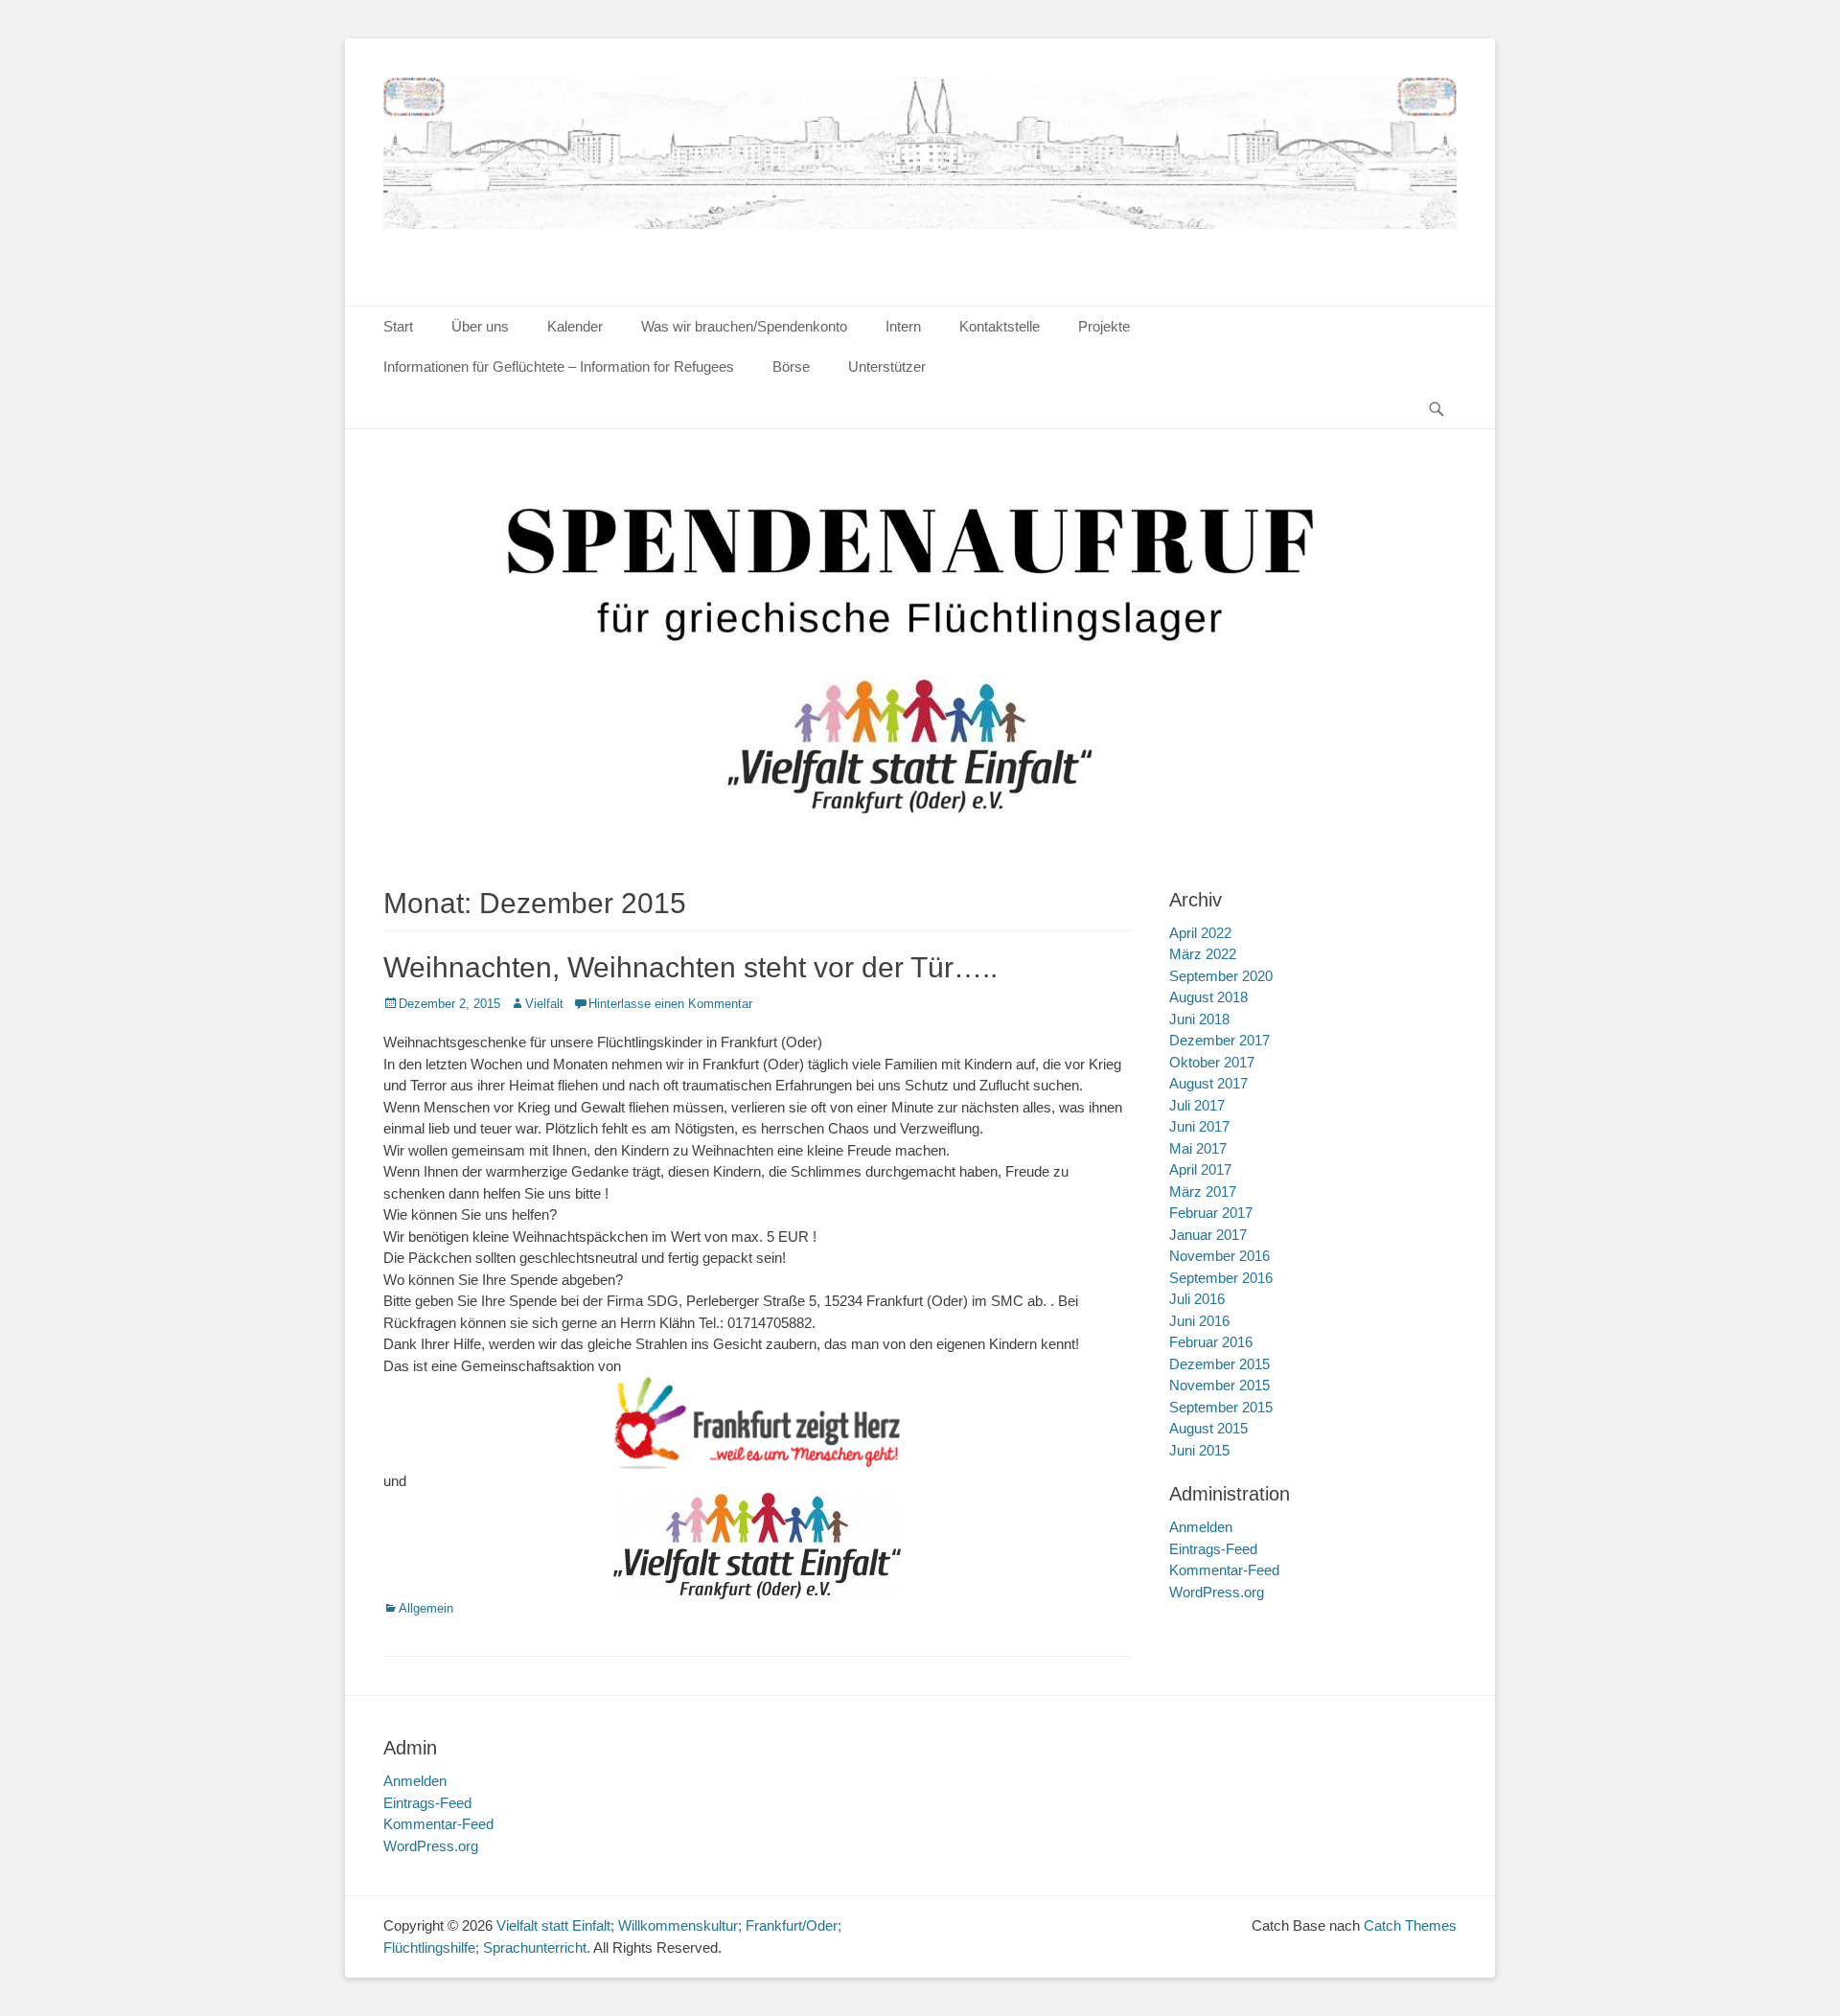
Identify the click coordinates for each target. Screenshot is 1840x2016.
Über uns (480, 326)
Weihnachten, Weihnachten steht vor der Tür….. (690, 967)
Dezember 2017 (1219, 1040)
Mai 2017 (1198, 1148)
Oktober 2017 (1212, 1062)
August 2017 (1208, 1083)
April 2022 (1200, 933)
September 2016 (1221, 1278)
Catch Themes (1410, 1925)
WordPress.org (1217, 1592)
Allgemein (426, 1608)
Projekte (1104, 326)
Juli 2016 (1197, 1299)
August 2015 (1208, 1428)
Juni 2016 (1199, 1321)
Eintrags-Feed (1213, 1549)
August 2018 (1208, 997)
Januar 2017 (1208, 1235)
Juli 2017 (1197, 1105)
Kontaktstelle (1000, 326)
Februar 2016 (1211, 1342)
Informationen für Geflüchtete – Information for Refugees (559, 367)
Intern (903, 326)
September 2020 (1221, 976)
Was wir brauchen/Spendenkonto (744, 326)
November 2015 (1219, 1385)
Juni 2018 (1199, 1019)
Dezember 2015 (1219, 1364)
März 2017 (1203, 1191)
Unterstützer (887, 367)
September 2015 (1221, 1407)
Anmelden (1201, 1527)
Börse (791, 367)
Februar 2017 (1211, 1213)
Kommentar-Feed (1224, 1570)
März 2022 (1203, 954)
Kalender (575, 326)
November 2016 (1219, 1256)
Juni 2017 (1199, 1126)
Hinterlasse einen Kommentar (670, 1004)
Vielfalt (544, 1004)
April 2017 (1200, 1169)
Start (398, 326)
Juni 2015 (1199, 1450)
